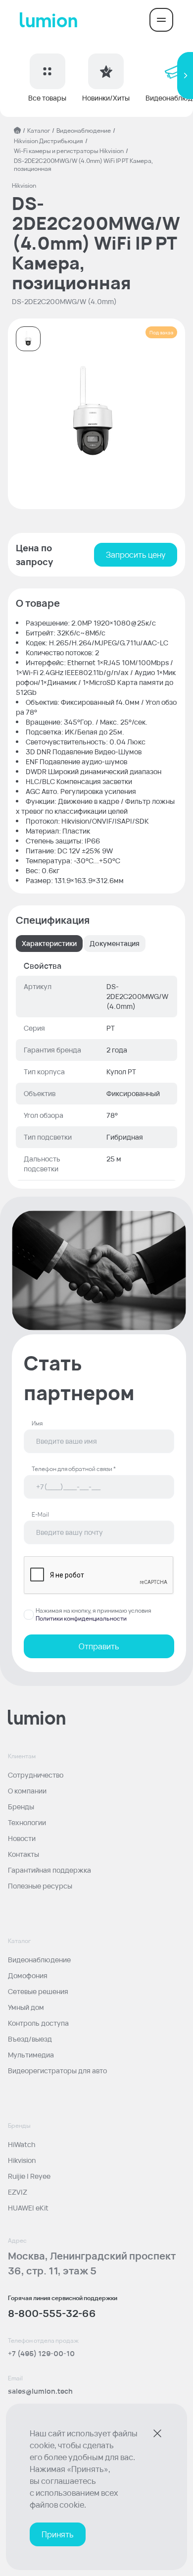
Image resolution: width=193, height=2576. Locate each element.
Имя (37, 1423)
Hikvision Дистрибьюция (48, 141)
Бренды (21, 1807)
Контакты (24, 1854)
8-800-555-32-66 (52, 2313)
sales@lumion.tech (40, 2391)
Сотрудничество (36, 1775)
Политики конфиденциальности (81, 1618)
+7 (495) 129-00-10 (41, 2353)
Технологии (27, 1822)
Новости (22, 1838)
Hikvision (22, 2160)
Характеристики (49, 943)
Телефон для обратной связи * (74, 1469)
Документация (115, 943)
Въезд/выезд (30, 2039)
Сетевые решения (38, 1991)
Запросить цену (136, 555)
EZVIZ (18, 2192)
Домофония (28, 1975)
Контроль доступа (38, 2023)
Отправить (99, 1646)
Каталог (39, 131)
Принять (58, 2534)
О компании (27, 1791)
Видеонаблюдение (84, 131)
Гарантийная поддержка (49, 1870)
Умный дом (26, 2007)
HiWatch (22, 2144)
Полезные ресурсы (40, 1886)
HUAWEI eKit (28, 2208)
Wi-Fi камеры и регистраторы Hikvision (69, 151)
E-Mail (40, 1515)
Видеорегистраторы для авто (57, 2071)
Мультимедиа (31, 2055)
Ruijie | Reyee (29, 2176)
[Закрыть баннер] (157, 2433)
